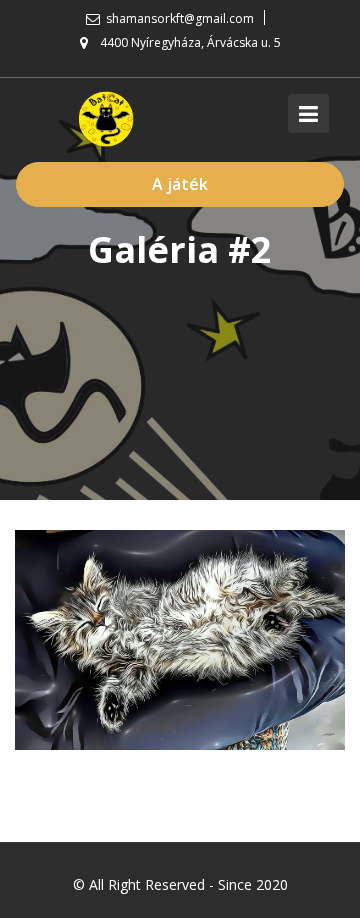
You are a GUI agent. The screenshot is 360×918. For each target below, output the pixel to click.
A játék (180, 184)
